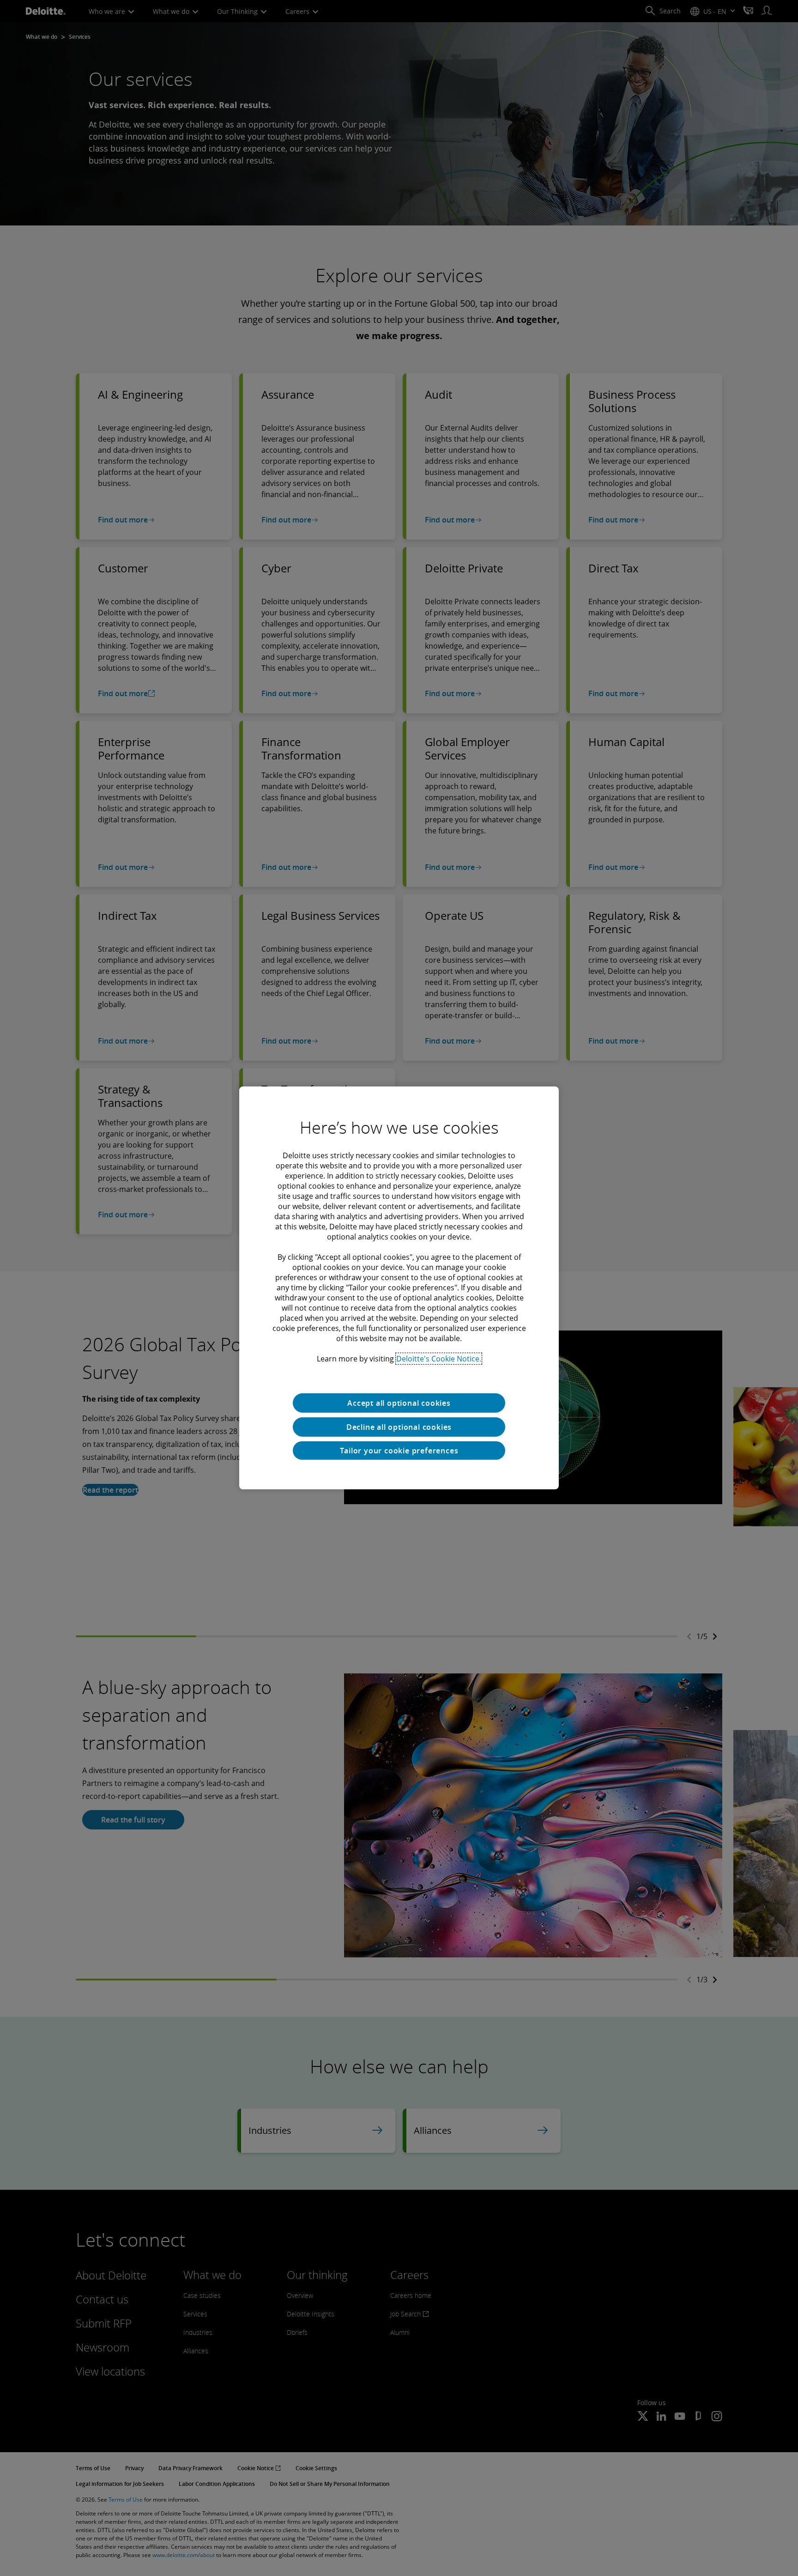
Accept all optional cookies (399, 1403)
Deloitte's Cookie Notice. (439, 1359)
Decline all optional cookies (399, 1427)
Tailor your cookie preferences (399, 1451)
